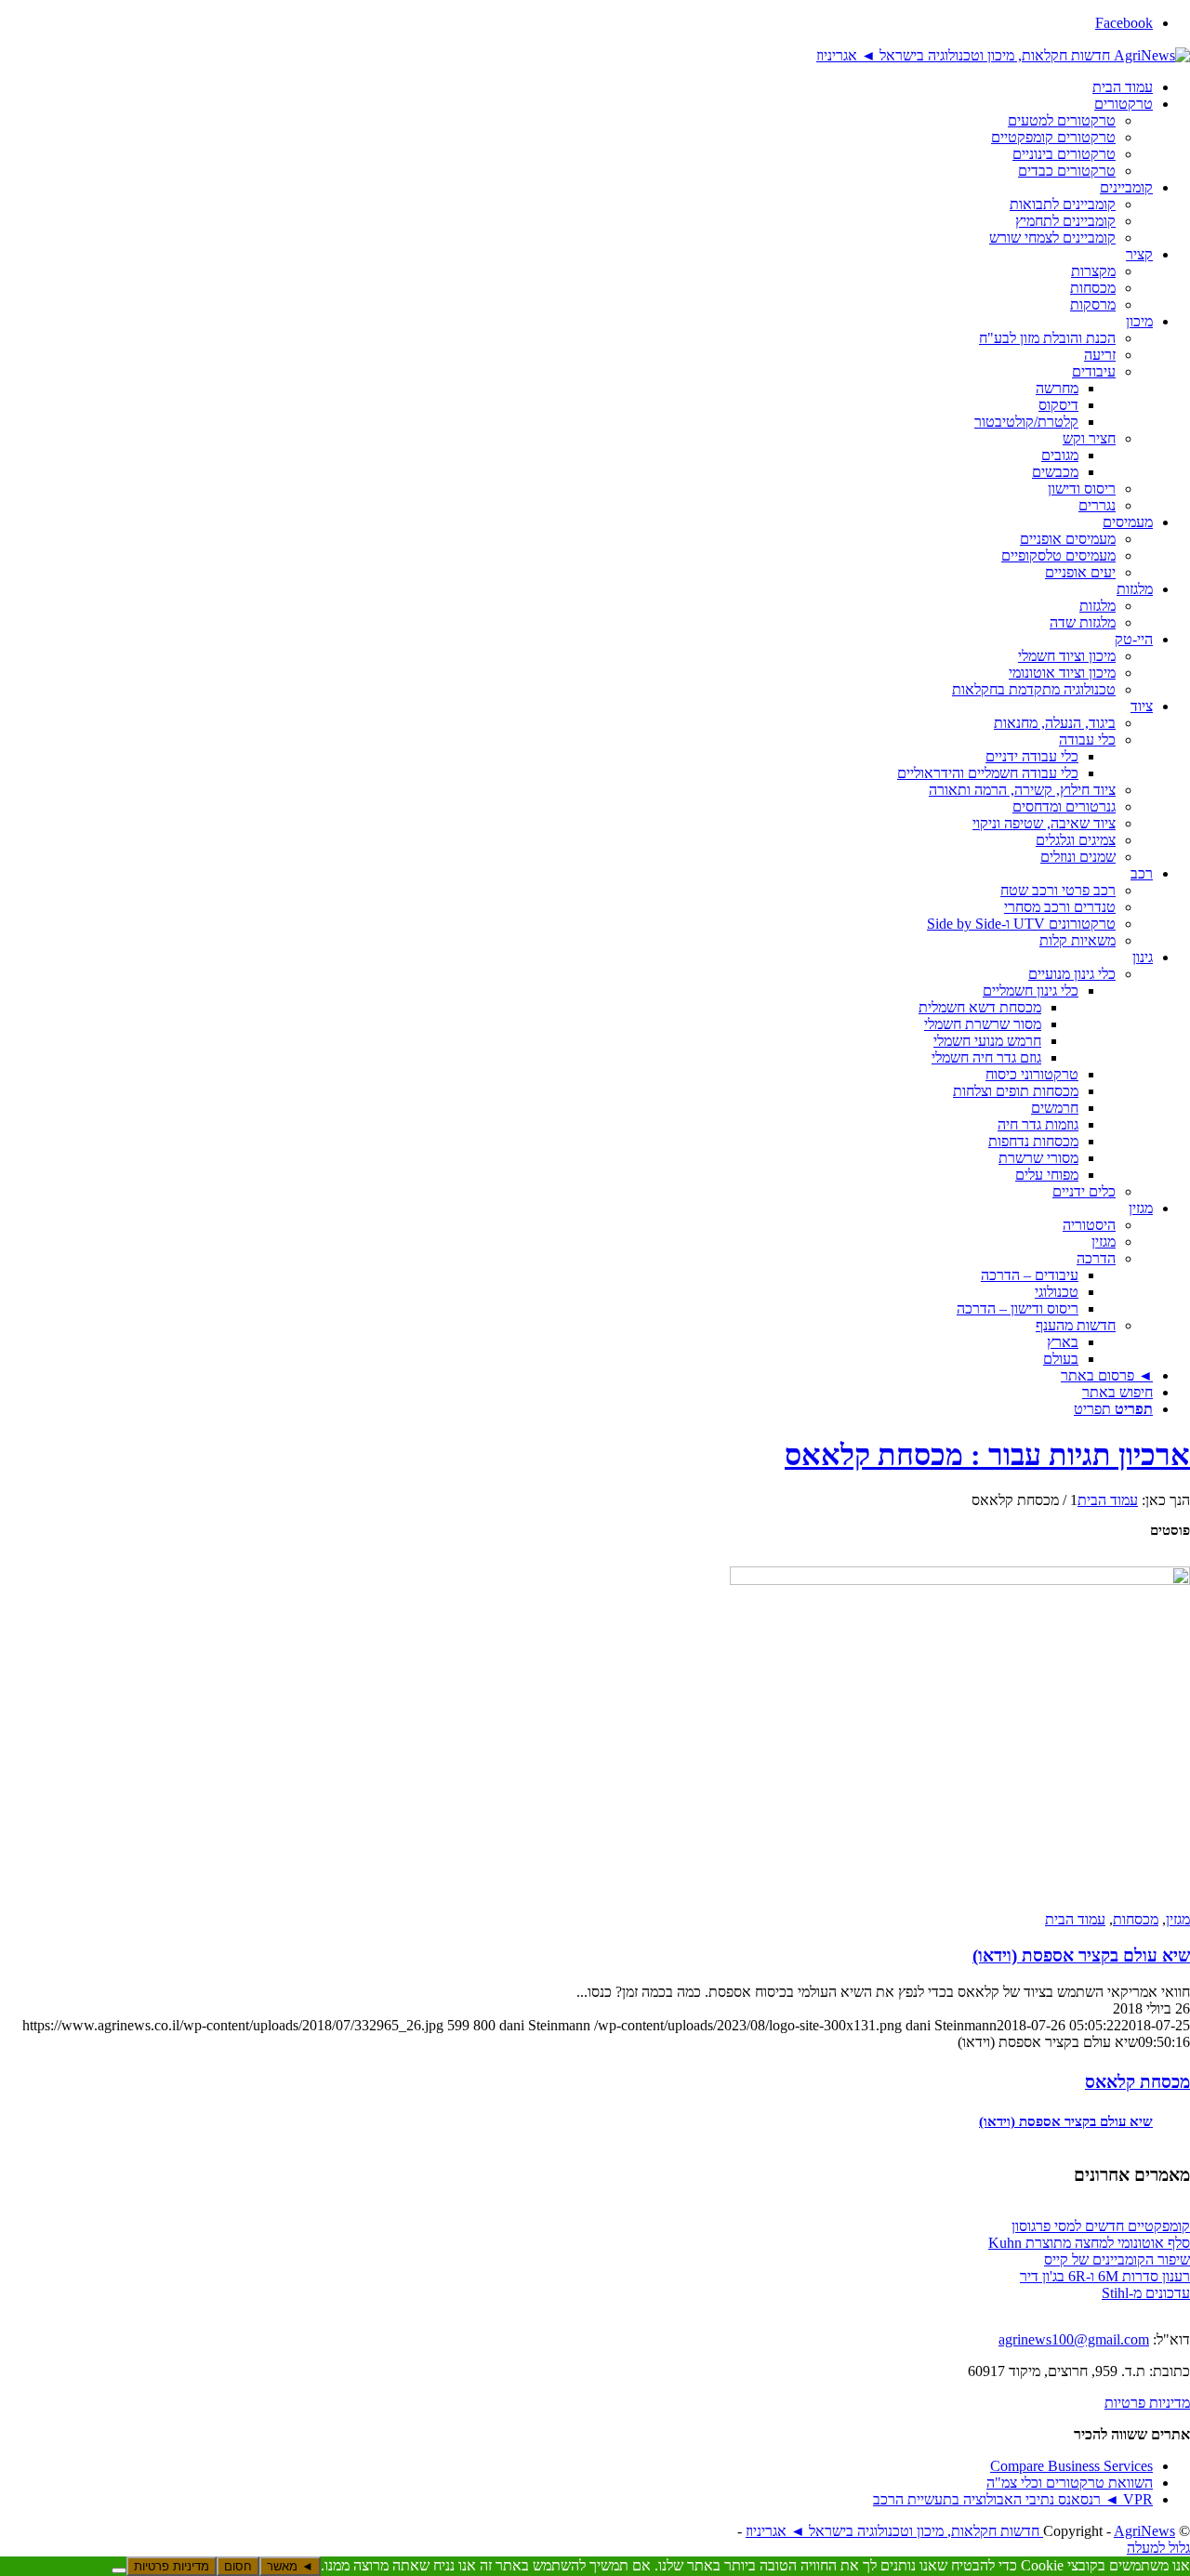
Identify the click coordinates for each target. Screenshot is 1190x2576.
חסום (238, 2566)
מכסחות (1136, 1919)
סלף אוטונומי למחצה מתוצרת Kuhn (1089, 2243)
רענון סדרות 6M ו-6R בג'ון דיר (1105, 2276)
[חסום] (119, 2570)
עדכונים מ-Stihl (1146, 2293)
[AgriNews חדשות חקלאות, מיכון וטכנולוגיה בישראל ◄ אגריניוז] (1003, 54)
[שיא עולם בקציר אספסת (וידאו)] (960, 1737)
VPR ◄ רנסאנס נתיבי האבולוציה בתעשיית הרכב (1013, 2499)
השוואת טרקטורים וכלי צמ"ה (1070, 2483)
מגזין (1178, 1919)
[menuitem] (576, 87)
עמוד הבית (1075, 1919)
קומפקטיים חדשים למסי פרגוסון (1101, 2226)
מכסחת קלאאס (1137, 2082)
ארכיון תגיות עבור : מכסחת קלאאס (987, 1455)
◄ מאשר (290, 2566)
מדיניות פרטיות (1147, 2403)
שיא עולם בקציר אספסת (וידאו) (1081, 1955)
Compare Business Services (1071, 2466)
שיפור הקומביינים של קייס (1117, 2259)
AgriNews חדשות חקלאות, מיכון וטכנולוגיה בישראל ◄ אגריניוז (960, 2531)
